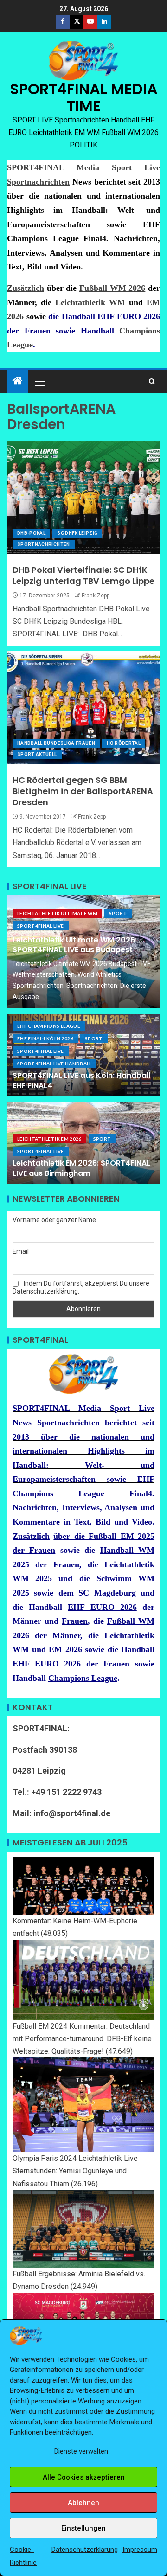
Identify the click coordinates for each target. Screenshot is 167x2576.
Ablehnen (83, 2503)
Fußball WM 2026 (112, 288)
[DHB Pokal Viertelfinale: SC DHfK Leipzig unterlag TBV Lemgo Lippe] (83, 498)
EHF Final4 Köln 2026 (45, 1038)
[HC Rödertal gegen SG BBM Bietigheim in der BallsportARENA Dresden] (83, 708)
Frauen (38, 331)
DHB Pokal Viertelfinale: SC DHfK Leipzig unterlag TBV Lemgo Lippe (83, 575)
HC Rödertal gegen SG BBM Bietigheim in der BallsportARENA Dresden (83, 791)
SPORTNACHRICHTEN (44, 544)
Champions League (83, 1678)
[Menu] (39, 381)
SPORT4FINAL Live (41, 926)
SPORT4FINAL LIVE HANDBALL (55, 1064)
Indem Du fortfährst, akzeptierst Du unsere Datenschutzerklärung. (81, 1287)
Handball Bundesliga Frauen (56, 743)
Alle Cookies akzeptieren (84, 2477)
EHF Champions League (49, 1026)
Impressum (140, 2550)
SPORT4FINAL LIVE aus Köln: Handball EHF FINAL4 (81, 1080)
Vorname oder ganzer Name (54, 1220)
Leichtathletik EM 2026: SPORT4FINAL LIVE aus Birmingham (81, 1168)
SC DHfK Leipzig (77, 533)
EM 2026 (65, 1649)
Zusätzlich (26, 288)
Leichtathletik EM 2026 (49, 1139)
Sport (118, 913)
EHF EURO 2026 (102, 1607)
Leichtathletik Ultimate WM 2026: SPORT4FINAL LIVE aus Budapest (75, 945)
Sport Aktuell (37, 754)
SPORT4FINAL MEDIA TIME (84, 97)
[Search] (152, 381)
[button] (39, 381)
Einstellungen (83, 2528)
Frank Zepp (96, 596)
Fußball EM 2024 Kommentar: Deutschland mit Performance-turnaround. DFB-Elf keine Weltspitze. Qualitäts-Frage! (82, 2039)
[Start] (18, 382)
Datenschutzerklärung (85, 2550)
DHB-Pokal (31, 533)
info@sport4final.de (72, 1813)
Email (21, 1251)
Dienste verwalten (81, 2451)
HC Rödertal (124, 743)
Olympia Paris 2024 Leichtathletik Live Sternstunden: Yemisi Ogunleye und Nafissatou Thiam (75, 2171)
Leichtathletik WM (90, 302)
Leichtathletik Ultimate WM (57, 913)
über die (71, 1536)
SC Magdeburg (107, 1593)
